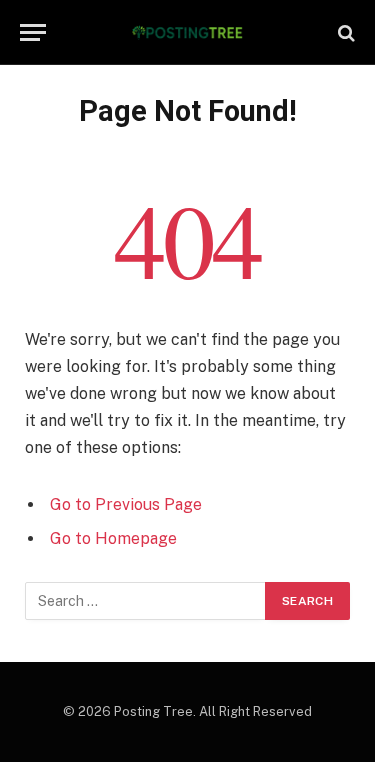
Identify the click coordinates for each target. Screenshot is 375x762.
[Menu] (33, 32)
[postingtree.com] (187, 32)
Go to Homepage (113, 538)
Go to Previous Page (126, 504)
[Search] (344, 32)
